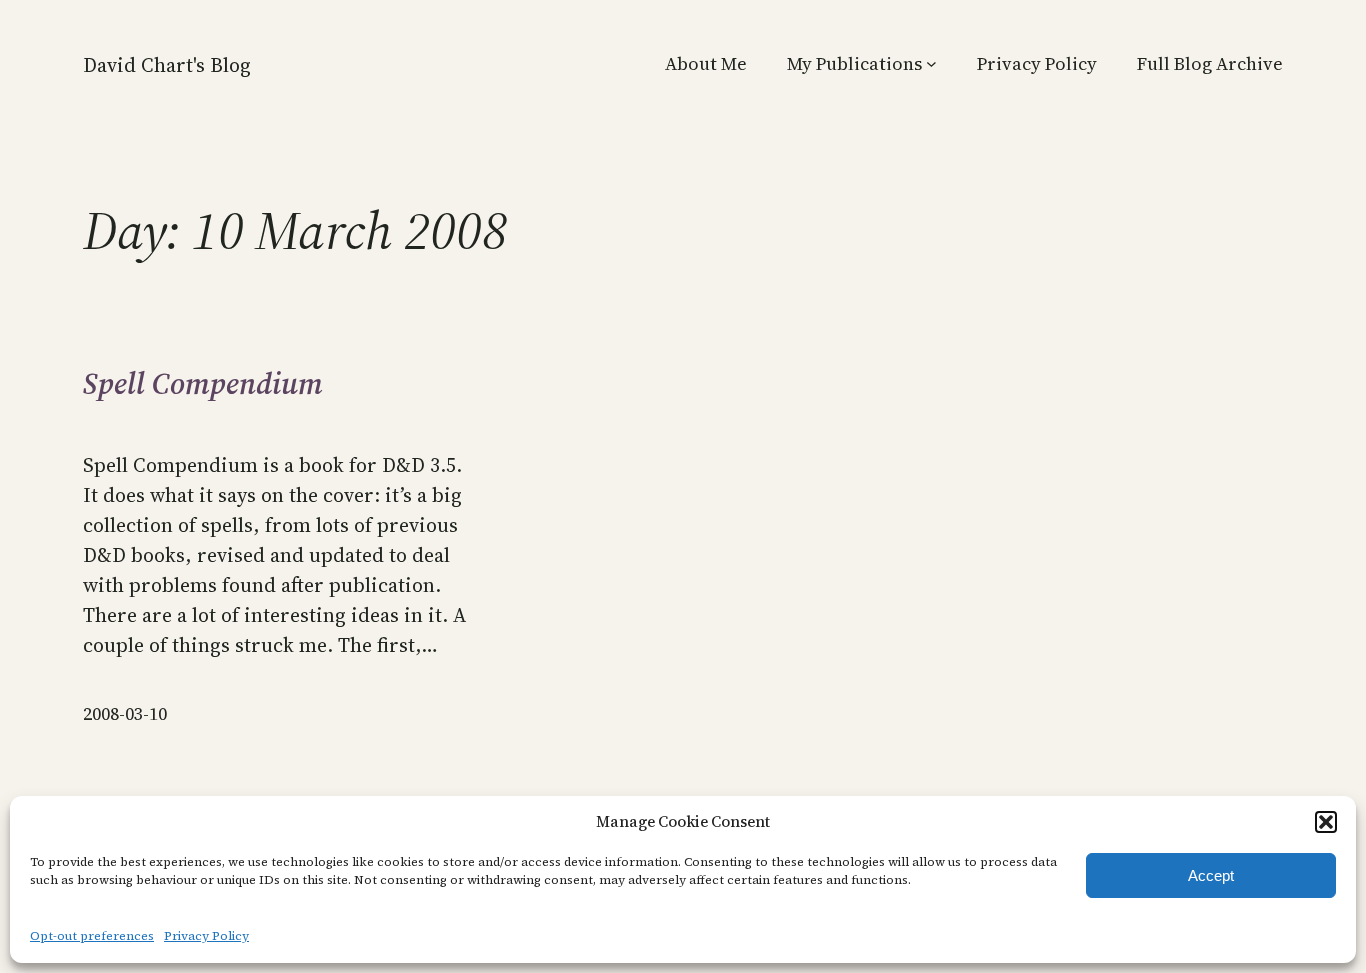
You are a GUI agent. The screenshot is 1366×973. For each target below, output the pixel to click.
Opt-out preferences (92, 936)
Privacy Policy (206, 936)
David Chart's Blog (167, 65)
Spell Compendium (203, 384)
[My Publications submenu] (931, 63)
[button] (1326, 822)
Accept (1211, 875)
